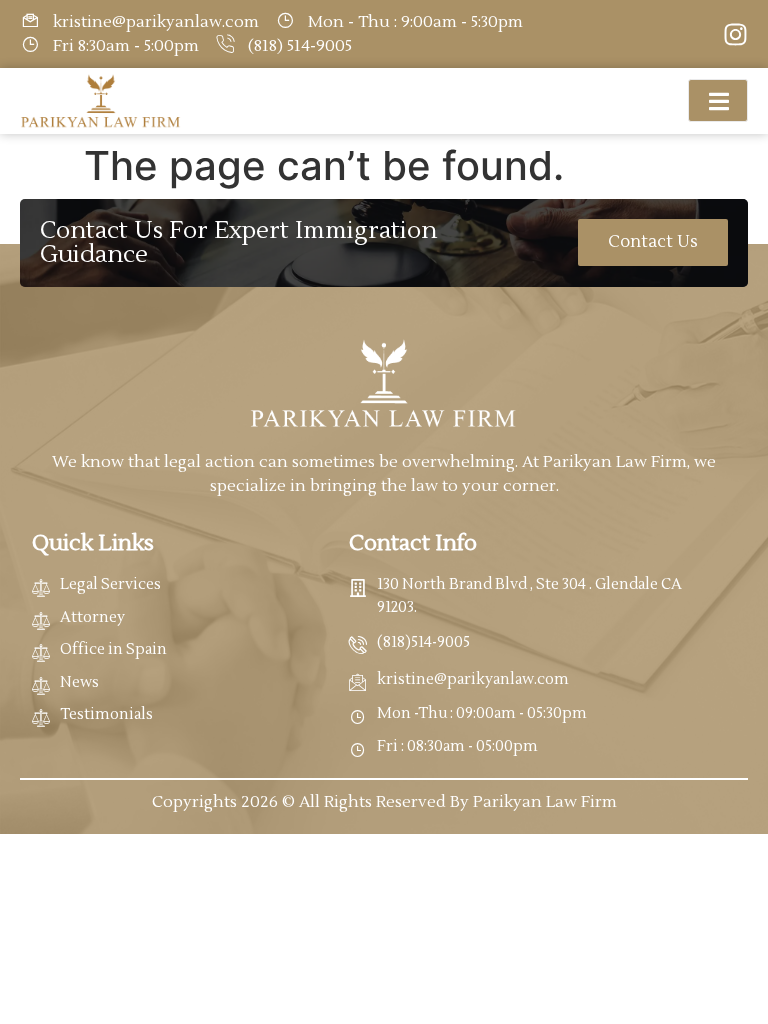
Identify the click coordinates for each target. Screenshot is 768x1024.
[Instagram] (735, 34)
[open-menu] (718, 100)
